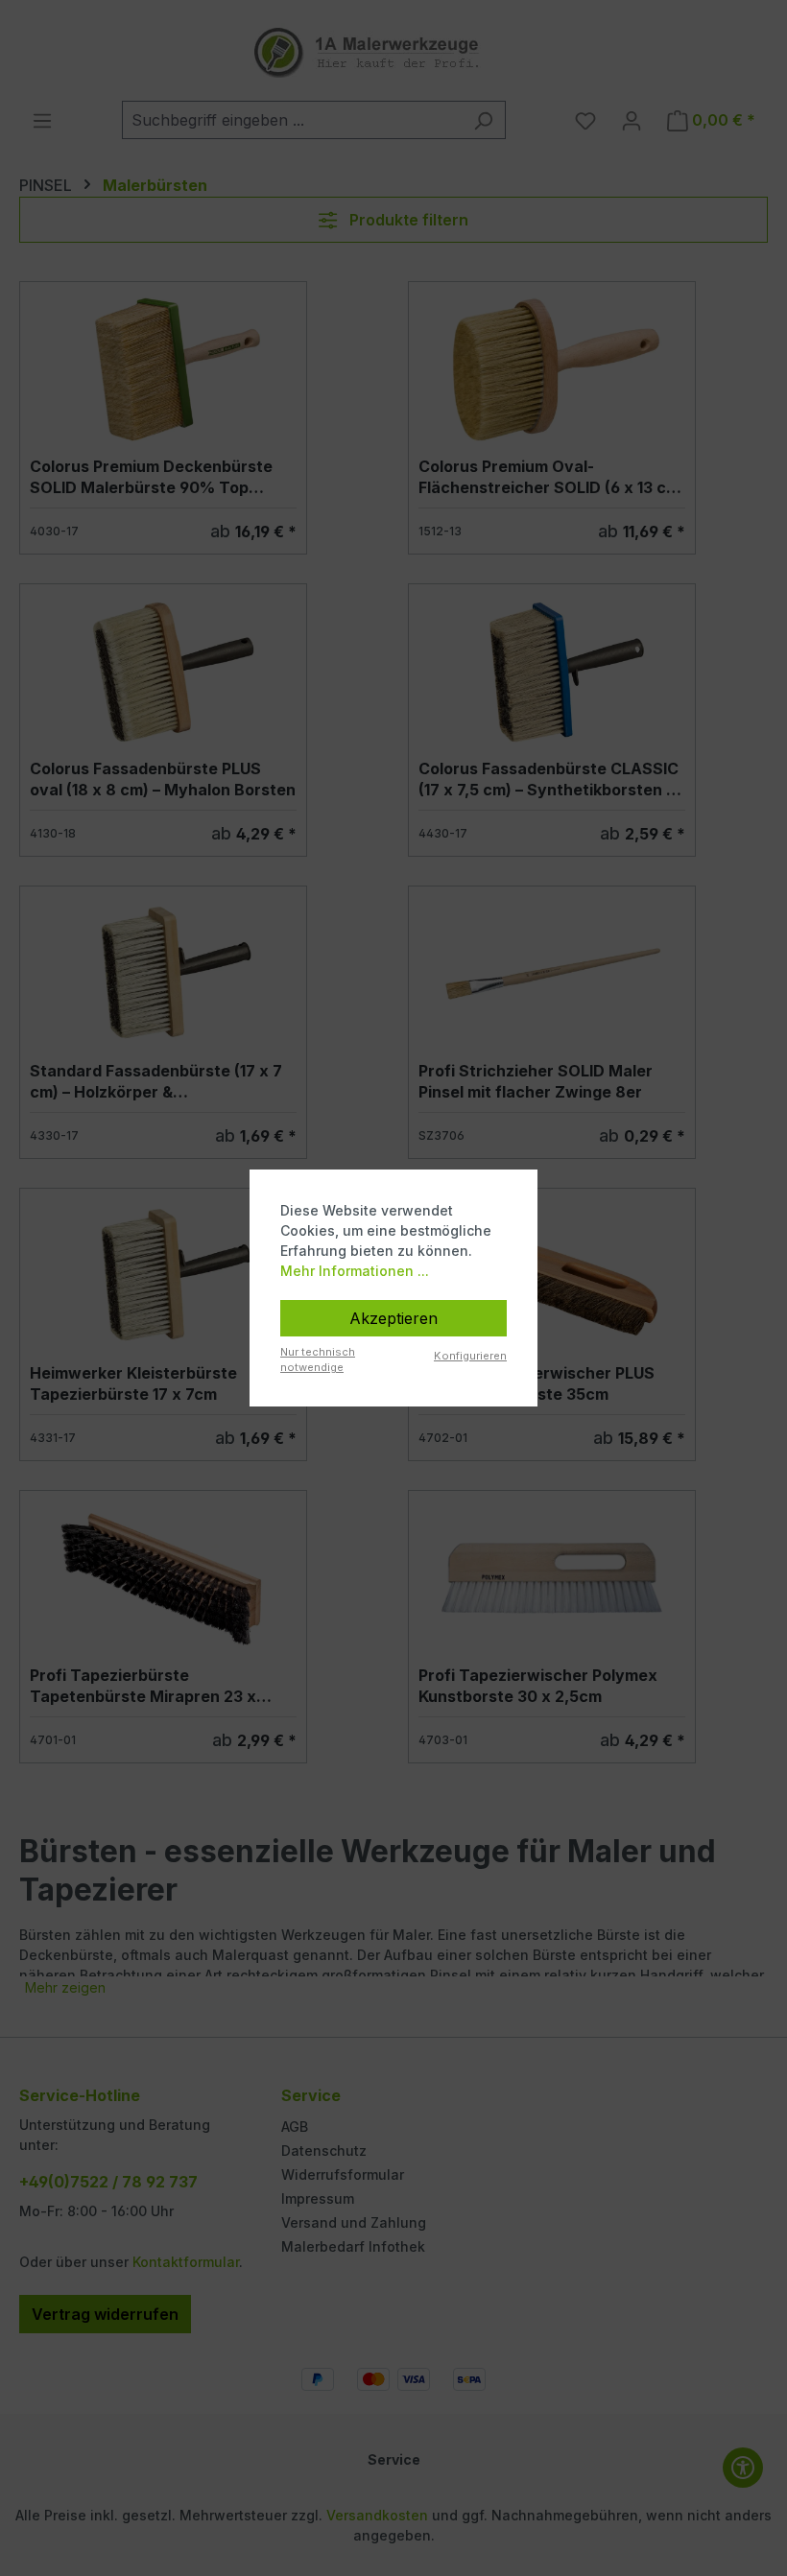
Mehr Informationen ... (355, 1271)
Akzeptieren (393, 1318)
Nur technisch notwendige (318, 1360)
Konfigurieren (470, 1356)
